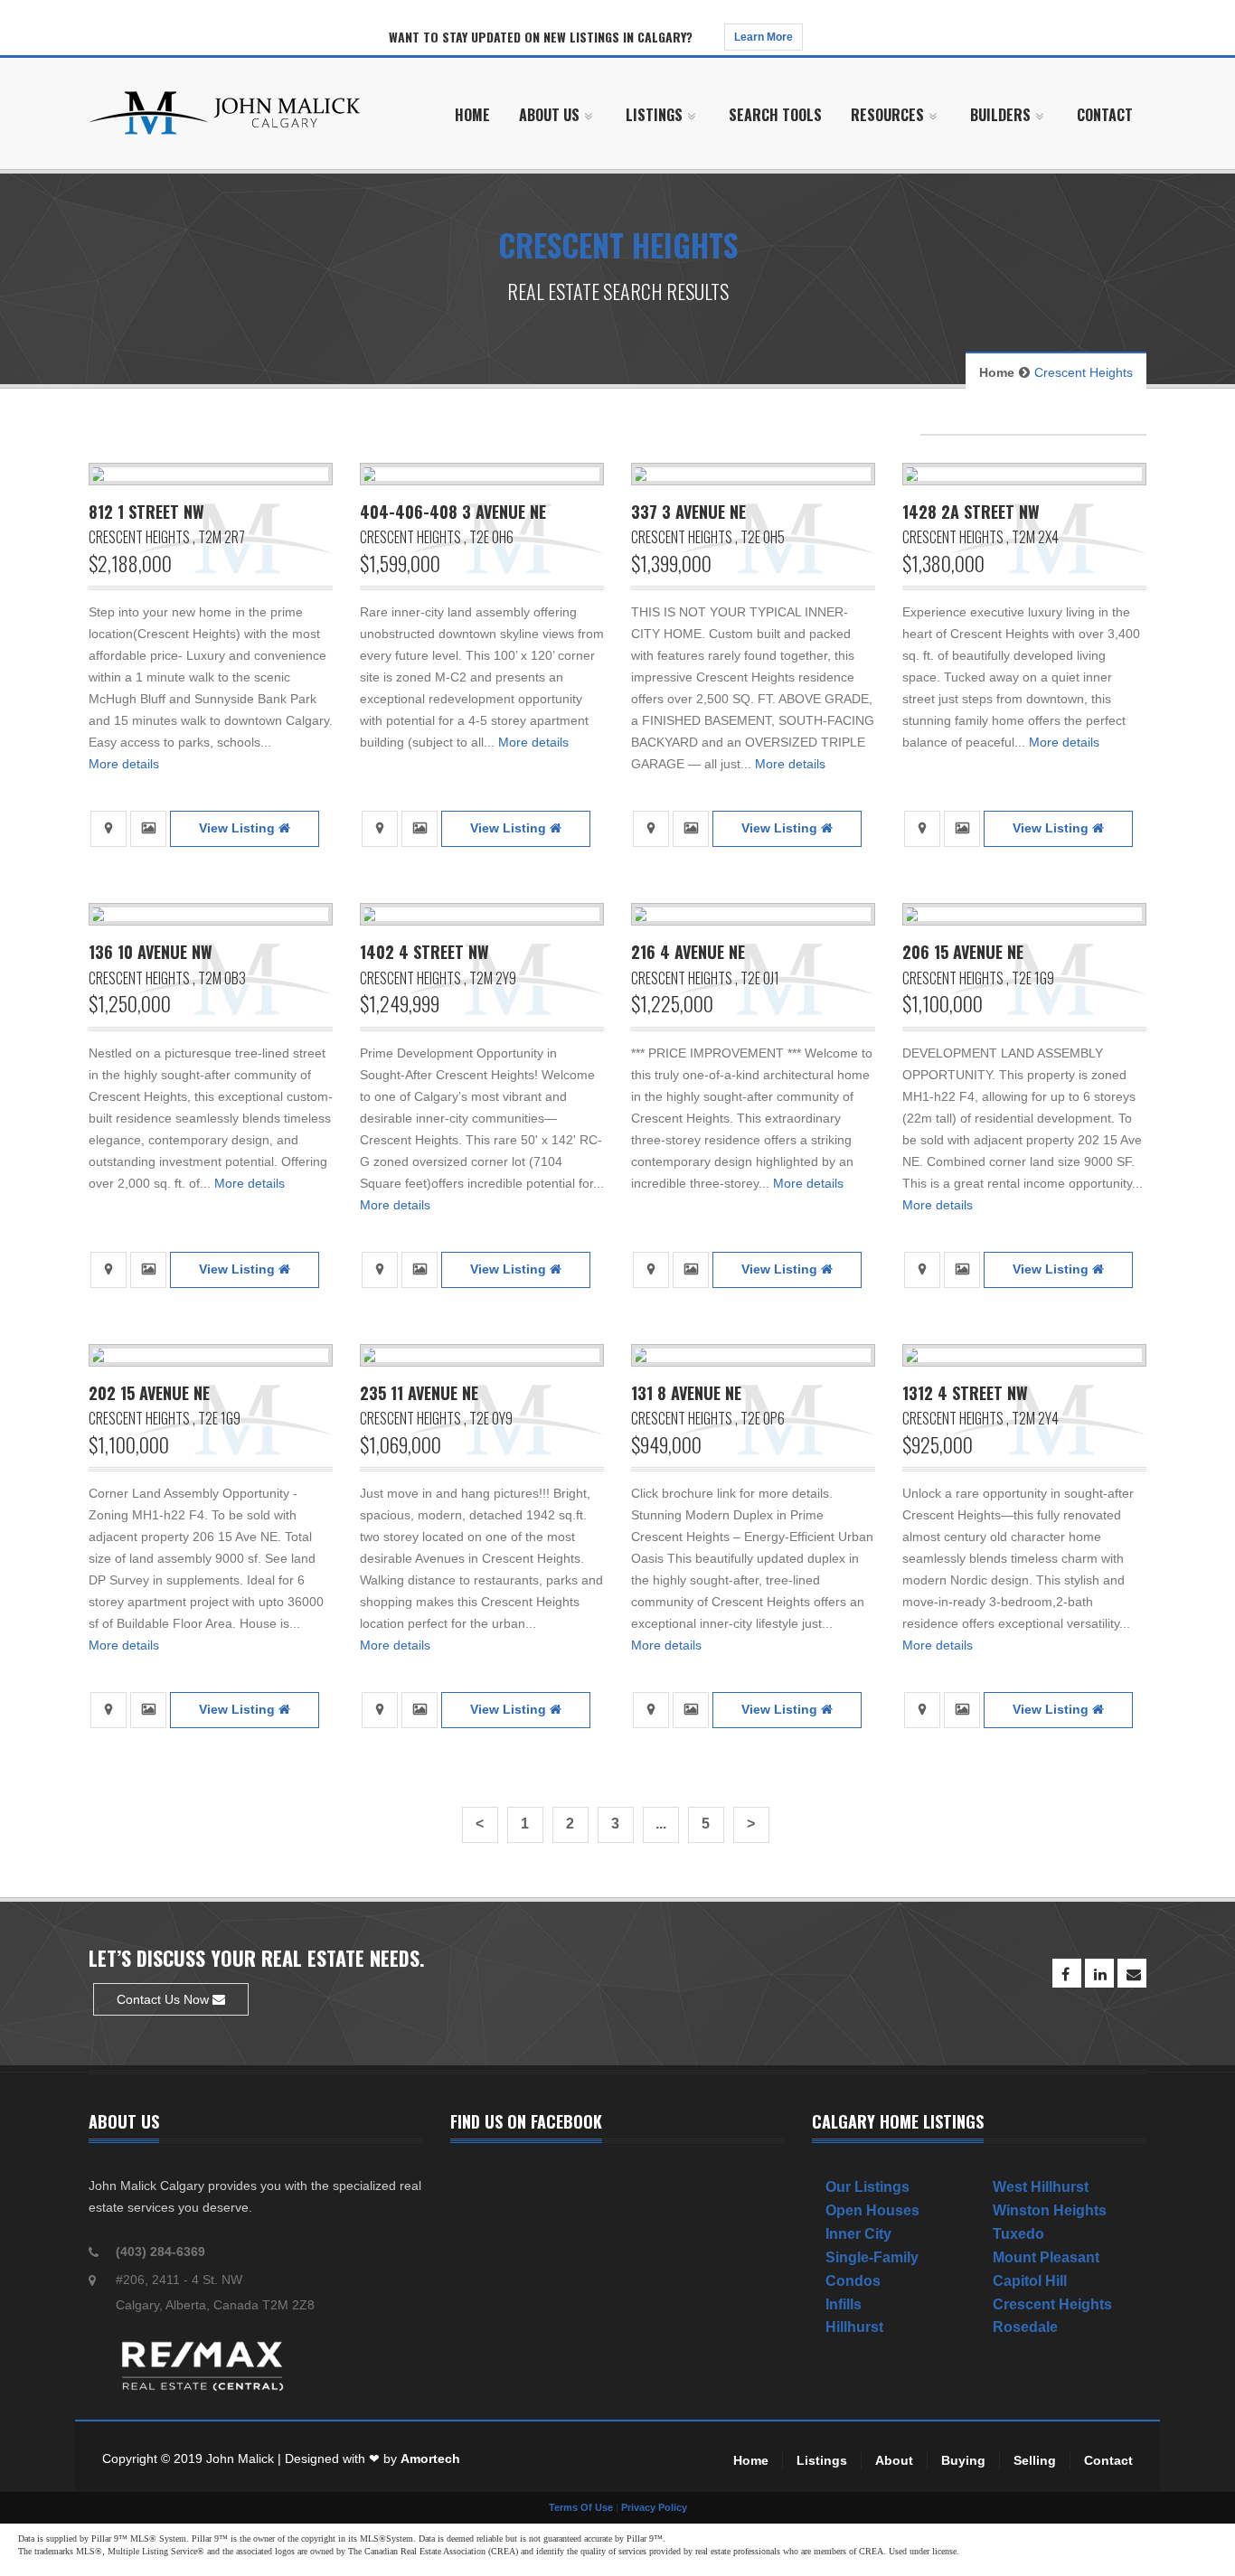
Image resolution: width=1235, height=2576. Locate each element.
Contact (1108, 2460)
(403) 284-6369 (160, 2252)
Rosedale (1025, 2327)
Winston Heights (1050, 2210)
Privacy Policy (654, 2507)
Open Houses (872, 2210)
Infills (844, 2304)
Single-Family (872, 2257)
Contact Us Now (165, 1999)
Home (997, 372)
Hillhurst (854, 2327)
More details (124, 764)
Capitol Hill (1030, 2281)
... (661, 1824)
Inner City (858, 2234)
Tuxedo (1018, 2234)
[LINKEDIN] (1099, 1973)
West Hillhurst (1041, 2187)
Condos (853, 2281)
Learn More (764, 37)
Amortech (430, 2458)
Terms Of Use (581, 2507)
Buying (963, 2460)
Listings (822, 2460)
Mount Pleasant (1046, 2257)
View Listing (239, 828)
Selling (1035, 2460)
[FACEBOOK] (1067, 1973)
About (894, 2460)
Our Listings (867, 2187)
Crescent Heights (1052, 2304)
